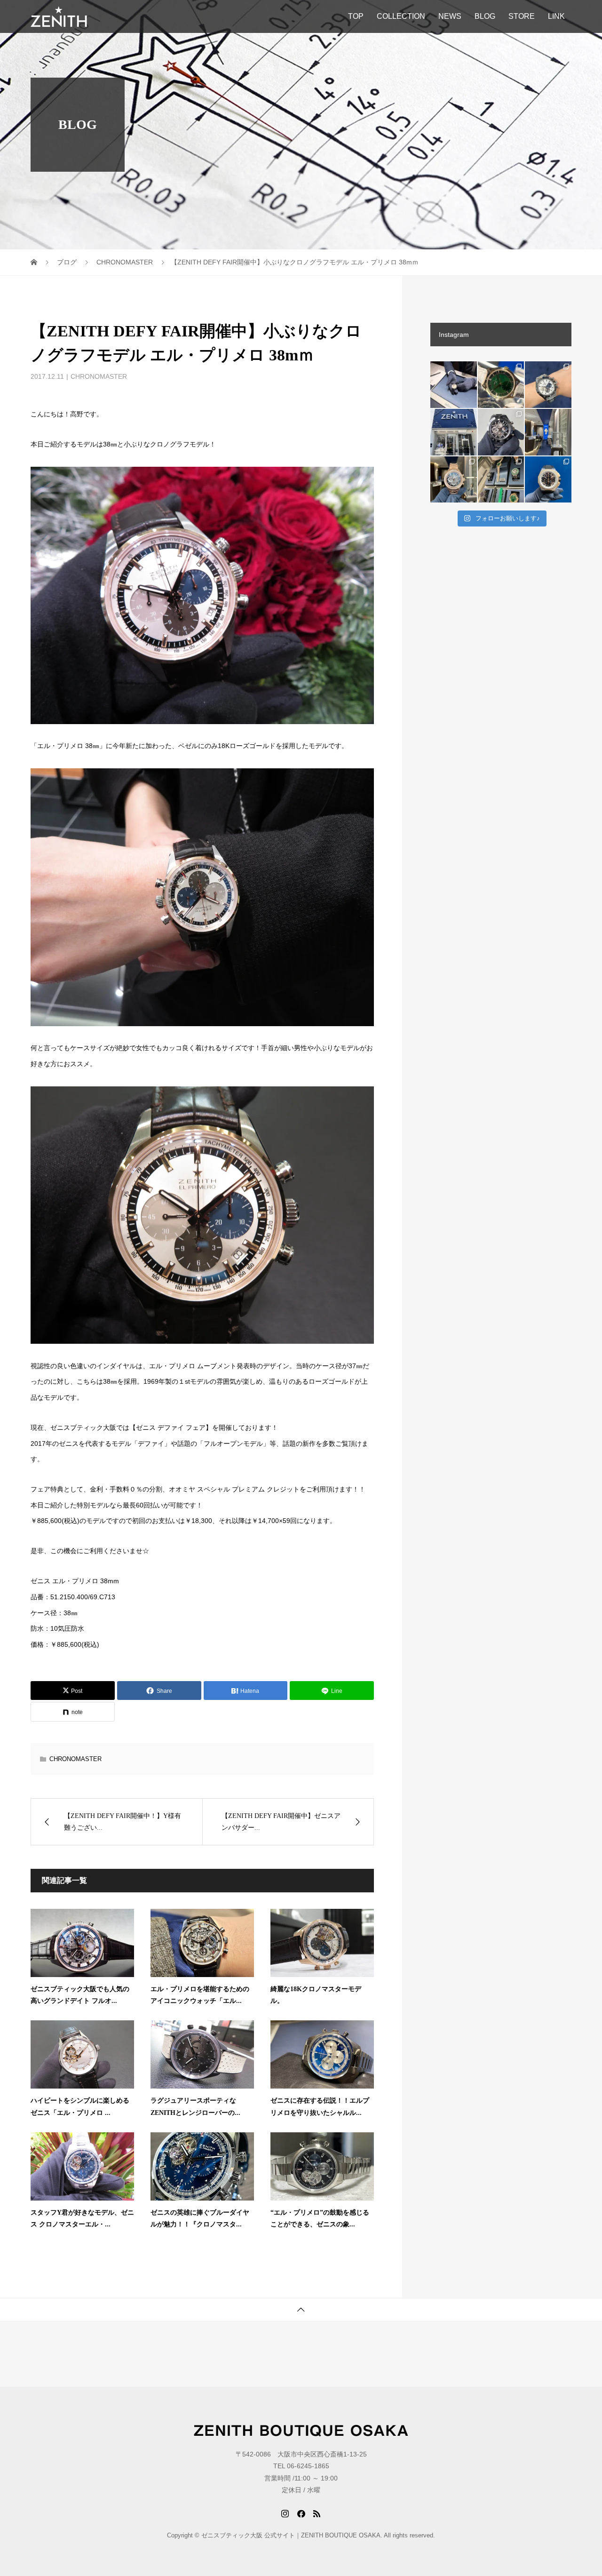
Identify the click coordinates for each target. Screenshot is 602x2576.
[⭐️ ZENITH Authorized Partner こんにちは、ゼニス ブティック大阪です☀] (454, 385)
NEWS (450, 16)
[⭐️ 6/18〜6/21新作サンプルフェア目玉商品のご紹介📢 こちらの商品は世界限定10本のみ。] (454, 480)
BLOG (485, 16)
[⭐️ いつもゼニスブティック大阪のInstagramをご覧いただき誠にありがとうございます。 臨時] (548, 432)
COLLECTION (401, 16)
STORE (522, 16)
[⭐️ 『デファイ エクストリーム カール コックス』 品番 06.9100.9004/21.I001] (548, 480)
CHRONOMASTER (99, 376)
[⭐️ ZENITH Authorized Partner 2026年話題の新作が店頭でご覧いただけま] (501, 432)
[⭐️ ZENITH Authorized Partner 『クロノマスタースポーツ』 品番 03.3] (548, 385)
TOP (356, 16)
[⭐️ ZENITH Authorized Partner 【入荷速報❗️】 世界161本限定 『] (501, 385)
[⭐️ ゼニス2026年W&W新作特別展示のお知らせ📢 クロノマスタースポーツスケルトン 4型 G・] (501, 480)
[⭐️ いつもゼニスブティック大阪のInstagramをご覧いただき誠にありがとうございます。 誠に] (454, 432)
